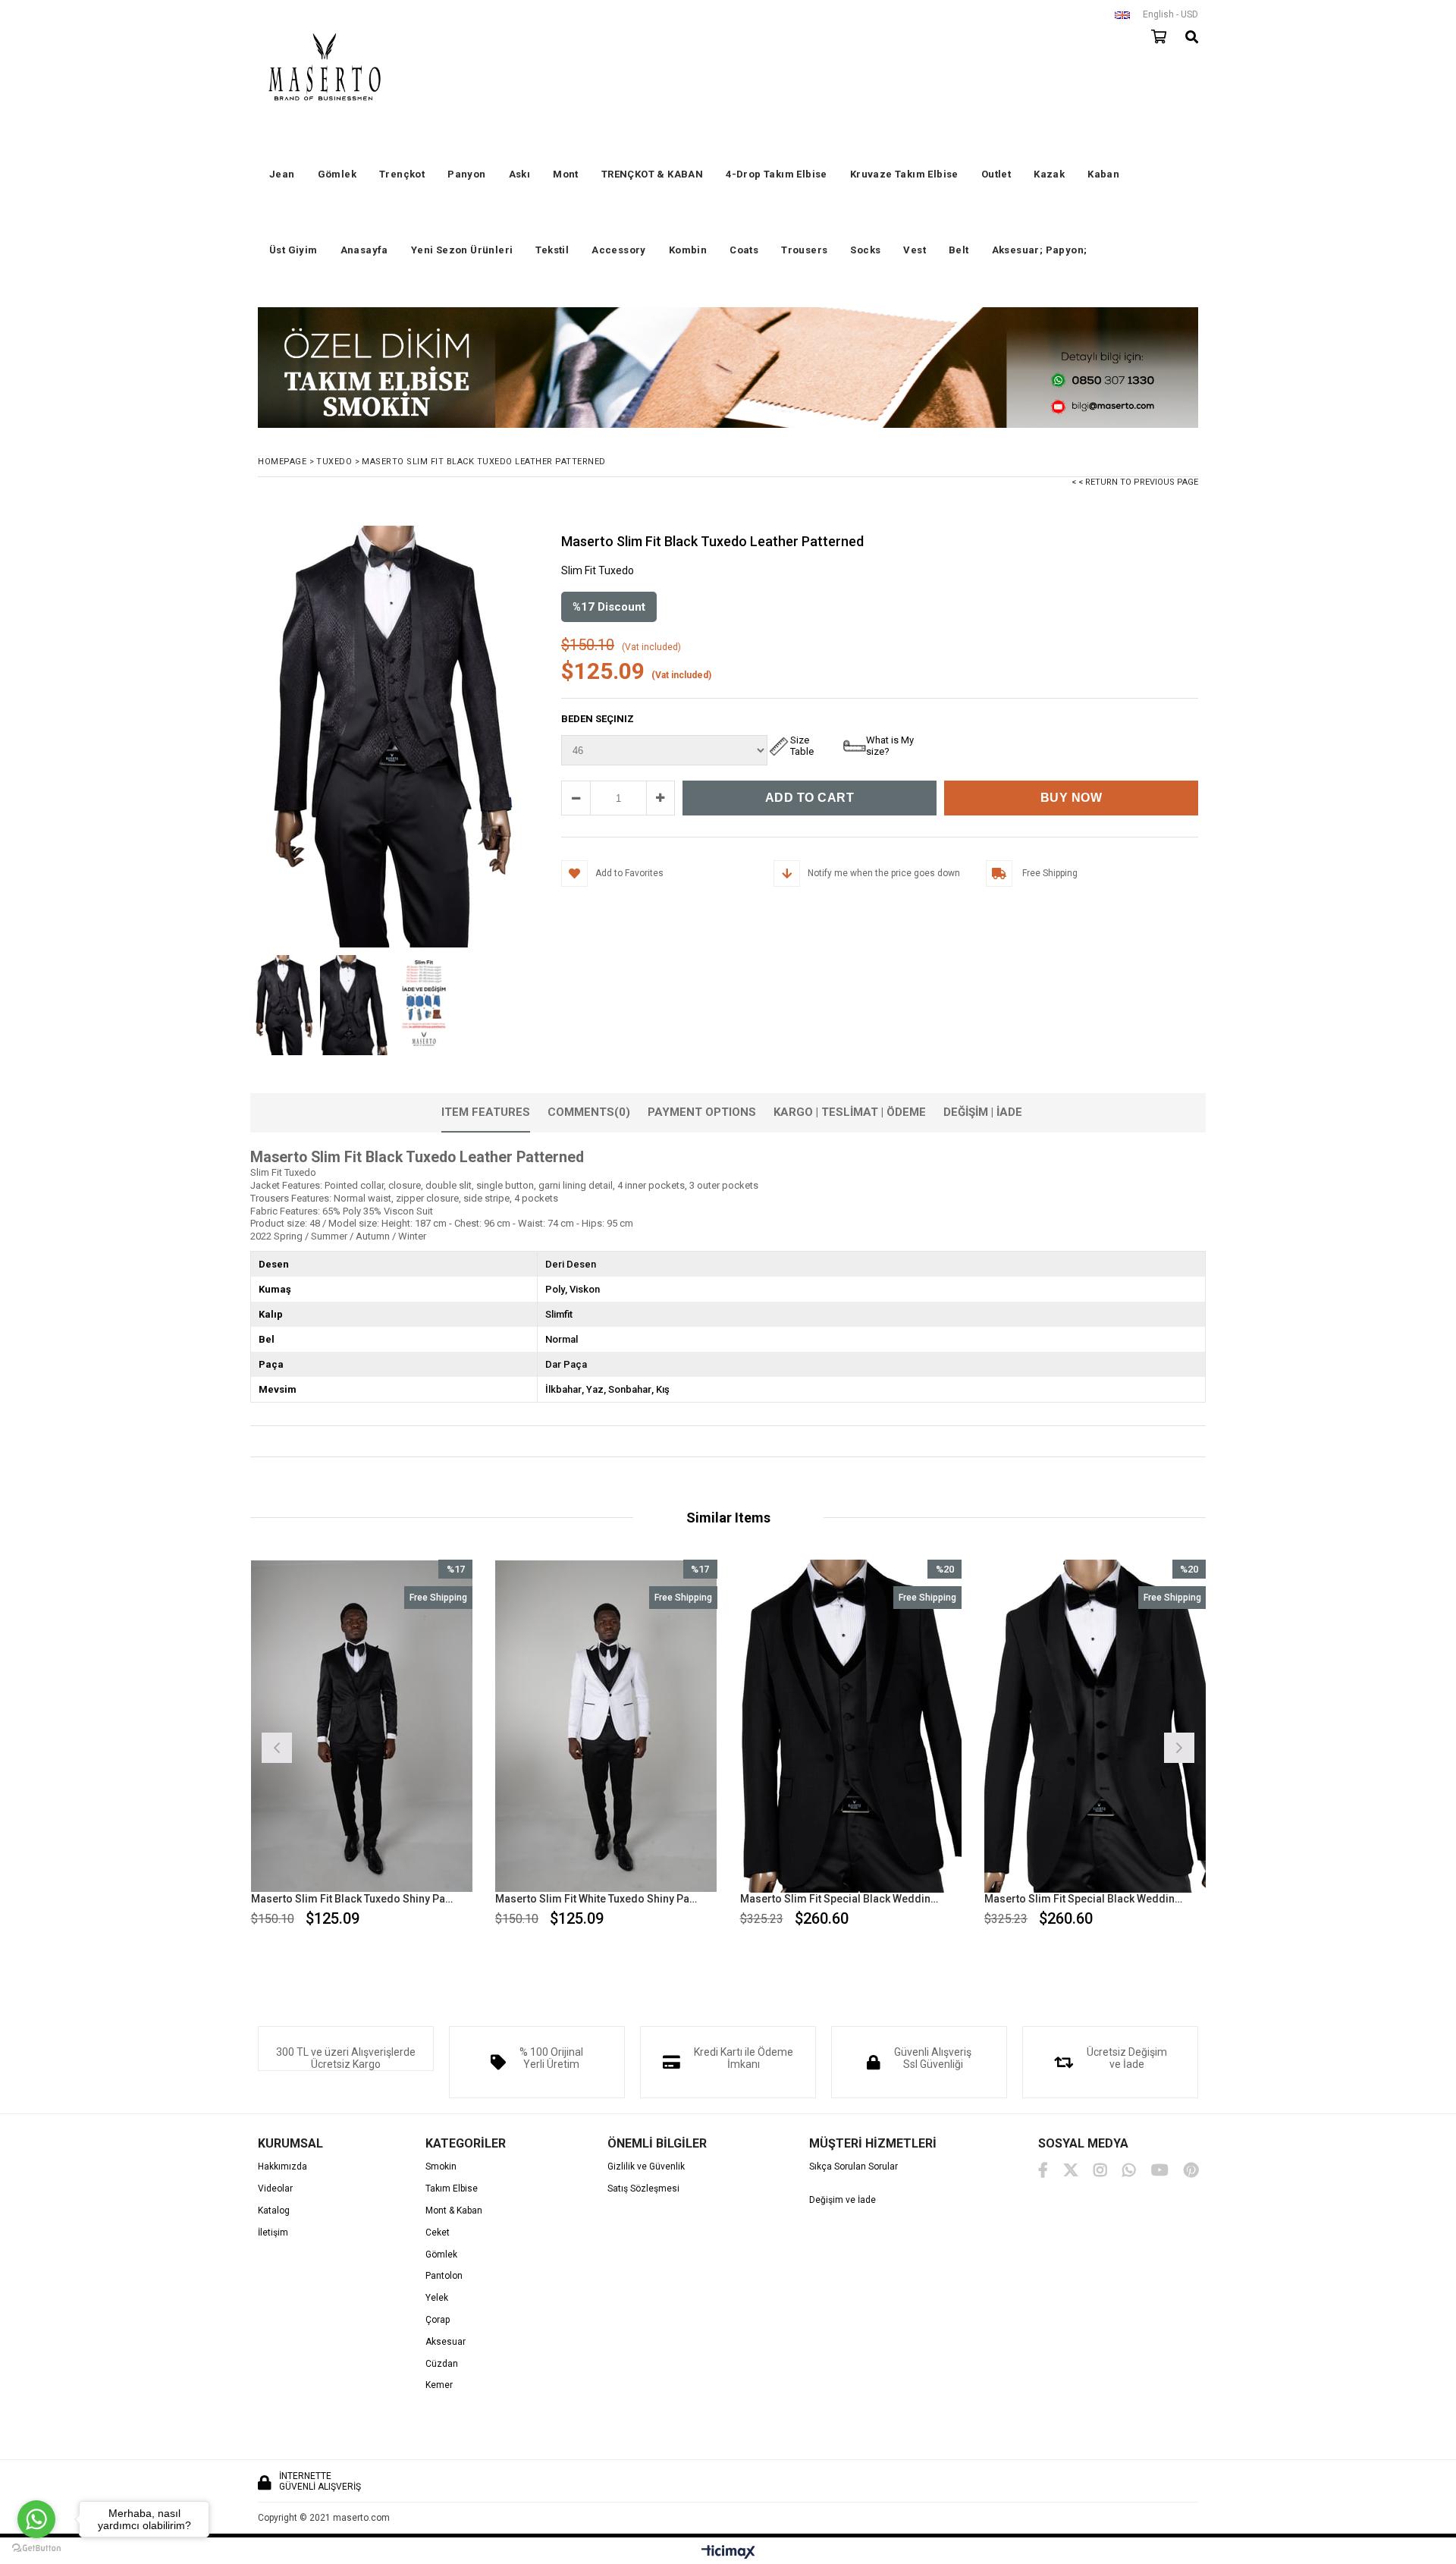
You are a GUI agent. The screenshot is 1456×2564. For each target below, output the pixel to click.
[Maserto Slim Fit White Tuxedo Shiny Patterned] (606, 1726)
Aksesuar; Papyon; (1040, 250)
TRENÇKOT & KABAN (652, 174)
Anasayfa (364, 250)
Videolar (275, 2189)
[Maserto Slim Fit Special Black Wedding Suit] (851, 1726)
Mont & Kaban (454, 2211)
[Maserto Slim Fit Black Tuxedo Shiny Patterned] (362, 1726)
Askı (520, 174)
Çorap (438, 2320)
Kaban (1103, 174)
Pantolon (444, 2276)
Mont (566, 174)
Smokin (441, 2167)
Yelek (437, 2298)
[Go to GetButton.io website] (36, 2548)
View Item (415, 1746)
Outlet (996, 174)
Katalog (274, 2211)
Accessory (619, 250)
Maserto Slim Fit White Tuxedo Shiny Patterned (597, 1899)
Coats (744, 250)
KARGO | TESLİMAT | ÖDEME (850, 1112)
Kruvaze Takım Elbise (904, 174)
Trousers (804, 250)
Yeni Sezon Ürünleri (462, 250)
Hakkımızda (282, 2167)
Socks (865, 250)
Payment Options (702, 1112)
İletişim (273, 2233)
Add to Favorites (361, 1746)
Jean (282, 174)
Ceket (438, 2233)
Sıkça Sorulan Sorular (854, 2167)
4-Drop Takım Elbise (777, 174)
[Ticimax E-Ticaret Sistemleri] (728, 2553)
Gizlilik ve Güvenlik (646, 2167)
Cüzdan (442, 2364)
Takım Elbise (452, 2189)
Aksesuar (446, 2342)
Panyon (466, 174)
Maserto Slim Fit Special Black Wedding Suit (842, 1899)
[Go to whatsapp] (36, 2519)
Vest (915, 250)
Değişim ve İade (843, 2200)
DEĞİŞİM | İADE (983, 1112)
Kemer (439, 2385)
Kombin (688, 250)
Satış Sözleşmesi (643, 2189)
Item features (486, 1112)
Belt (959, 250)
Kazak (1049, 174)
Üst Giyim (293, 250)
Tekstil (552, 250)
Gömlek (337, 174)
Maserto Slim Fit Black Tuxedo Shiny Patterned (353, 1899)
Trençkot (402, 174)
